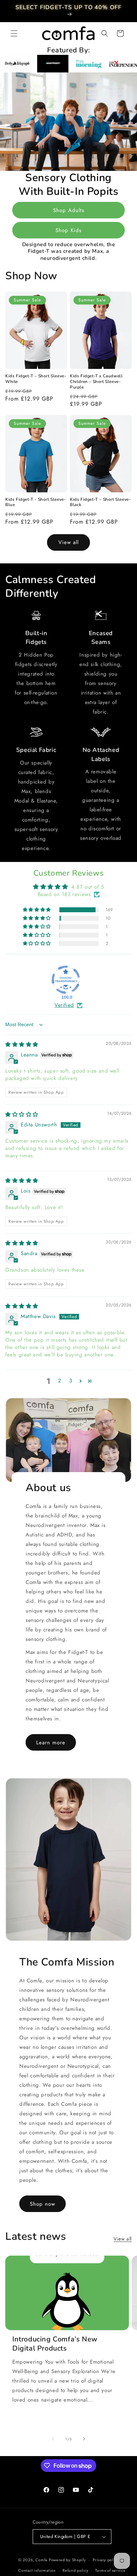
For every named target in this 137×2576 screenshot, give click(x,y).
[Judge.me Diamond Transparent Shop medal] (66, 980)
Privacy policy (106, 2560)
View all (68, 542)
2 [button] (60, 1381)
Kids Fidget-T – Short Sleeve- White (36, 379)
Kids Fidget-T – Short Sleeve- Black (100, 502)
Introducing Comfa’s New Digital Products (55, 2344)
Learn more (51, 1743)
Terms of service (110, 2570)
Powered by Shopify (67, 2560)
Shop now (43, 2204)
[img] (22, 1044)
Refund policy (75, 2570)
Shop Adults (69, 210)
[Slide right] (84, 2439)
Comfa (42, 2560)
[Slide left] (53, 2439)
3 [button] (71, 1381)
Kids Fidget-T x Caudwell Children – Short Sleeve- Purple (96, 382)
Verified (64, 1005)
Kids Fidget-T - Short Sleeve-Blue (35, 502)
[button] (14, 33)
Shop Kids (68, 230)
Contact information (37, 2570)
